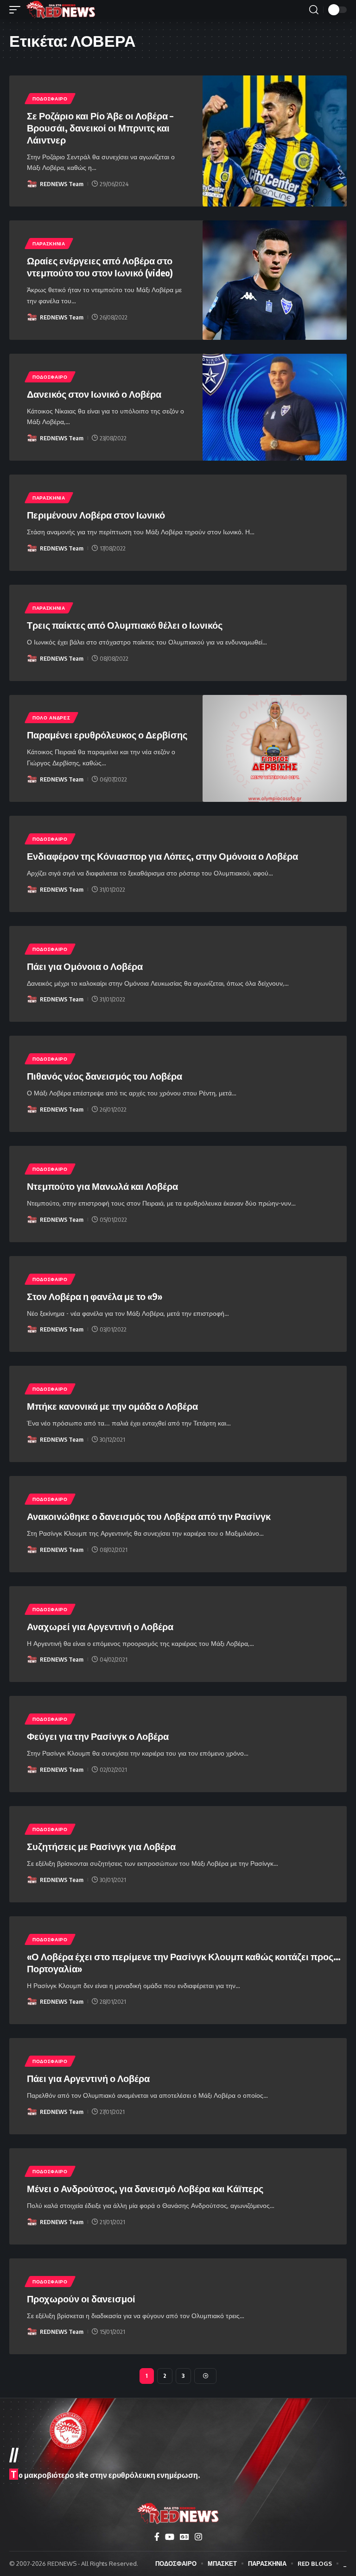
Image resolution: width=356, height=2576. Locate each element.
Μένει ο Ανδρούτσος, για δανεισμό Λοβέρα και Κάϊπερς (145, 2188)
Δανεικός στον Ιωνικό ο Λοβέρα (94, 394)
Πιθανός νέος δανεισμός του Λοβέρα (105, 1076)
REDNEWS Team (62, 184)
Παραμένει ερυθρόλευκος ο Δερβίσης (107, 735)
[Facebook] (157, 2537)
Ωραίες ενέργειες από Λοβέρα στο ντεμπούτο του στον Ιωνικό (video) (100, 266)
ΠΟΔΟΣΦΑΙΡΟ (50, 99)
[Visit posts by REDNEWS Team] (32, 184)
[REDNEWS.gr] (61, 10)
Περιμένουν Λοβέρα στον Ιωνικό (96, 515)
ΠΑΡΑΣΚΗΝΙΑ (49, 244)
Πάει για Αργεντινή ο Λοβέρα (88, 2078)
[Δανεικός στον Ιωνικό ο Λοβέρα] (275, 407)
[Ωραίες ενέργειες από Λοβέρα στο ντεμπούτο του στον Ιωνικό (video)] (275, 280)
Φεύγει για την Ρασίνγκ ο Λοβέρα (98, 1736)
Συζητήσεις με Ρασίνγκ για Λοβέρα (101, 1846)
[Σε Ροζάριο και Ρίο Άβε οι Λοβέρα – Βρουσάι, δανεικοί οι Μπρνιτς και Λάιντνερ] (275, 141)
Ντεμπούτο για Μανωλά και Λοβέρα (102, 1186)
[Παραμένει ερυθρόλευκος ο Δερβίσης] (275, 748)
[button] (17, 10)
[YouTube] (170, 2537)
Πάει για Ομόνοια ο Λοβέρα (85, 966)
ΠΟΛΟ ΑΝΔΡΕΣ (51, 718)
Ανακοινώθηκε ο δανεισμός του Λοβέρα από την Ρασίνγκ (149, 1516)
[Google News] (184, 2537)
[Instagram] (198, 2537)
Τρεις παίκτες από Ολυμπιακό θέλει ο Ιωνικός (125, 625)
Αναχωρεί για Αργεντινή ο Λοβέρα (100, 1626)
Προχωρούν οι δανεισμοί (81, 2298)
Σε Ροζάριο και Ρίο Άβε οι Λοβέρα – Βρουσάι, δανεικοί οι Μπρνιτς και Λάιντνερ (100, 128)
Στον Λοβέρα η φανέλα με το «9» (95, 1296)
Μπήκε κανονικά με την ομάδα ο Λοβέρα (112, 1406)
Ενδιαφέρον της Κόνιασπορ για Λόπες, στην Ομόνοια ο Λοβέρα (162, 856)
